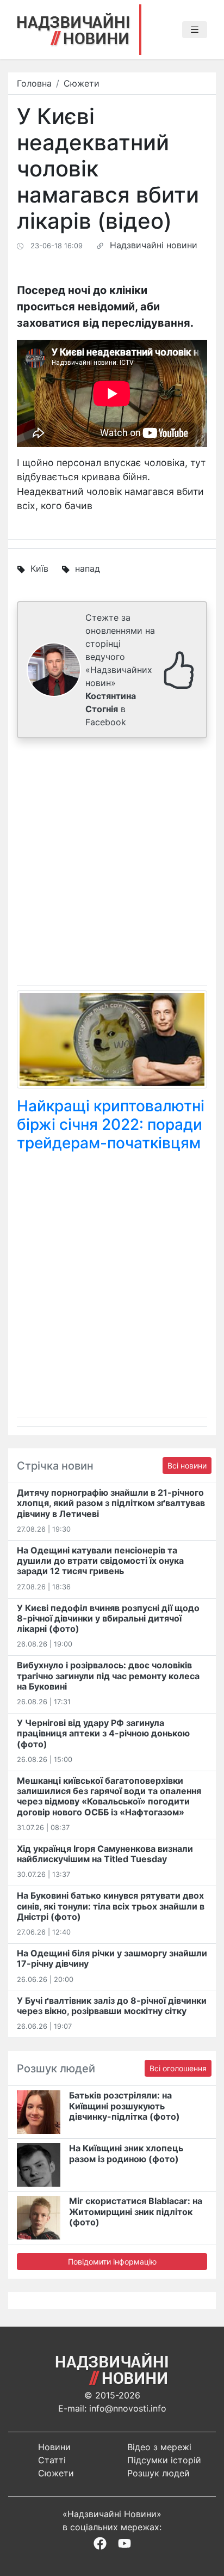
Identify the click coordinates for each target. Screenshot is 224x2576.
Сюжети (82, 83)
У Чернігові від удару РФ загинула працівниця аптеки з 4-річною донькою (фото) (103, 1733)
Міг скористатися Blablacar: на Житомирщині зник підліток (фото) (136, 2211)
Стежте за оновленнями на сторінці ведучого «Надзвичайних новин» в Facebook (120, 670)
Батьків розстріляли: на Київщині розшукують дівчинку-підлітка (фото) (125, 2106)
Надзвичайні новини (154, 245)
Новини (54, 2447)
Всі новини (187, 1466)
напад (88, 568)
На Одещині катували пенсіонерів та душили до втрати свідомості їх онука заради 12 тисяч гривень (100, 1561)
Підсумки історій (164, 2460)
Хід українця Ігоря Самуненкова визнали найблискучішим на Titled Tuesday (105, 1854)
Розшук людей (158, 2473)
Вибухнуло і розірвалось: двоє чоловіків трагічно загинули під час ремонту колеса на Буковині (108, 1675)
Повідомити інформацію (112, 2262)
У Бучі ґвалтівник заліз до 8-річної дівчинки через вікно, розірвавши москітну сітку (112, 2006)
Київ (39, 568)
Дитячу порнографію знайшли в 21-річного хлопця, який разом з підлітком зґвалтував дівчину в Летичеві (111, 1503)
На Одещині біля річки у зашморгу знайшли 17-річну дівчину (112, 1958)
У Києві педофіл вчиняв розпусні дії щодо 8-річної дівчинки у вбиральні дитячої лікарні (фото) (108, 1618)
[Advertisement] (112, 864)
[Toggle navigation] (195, 30)
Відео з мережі (159, 2447)
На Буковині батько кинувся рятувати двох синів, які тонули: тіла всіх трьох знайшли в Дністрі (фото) (111, 1906)
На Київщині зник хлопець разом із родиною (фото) (126, 2153)
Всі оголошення (178, 2068)
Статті (52, 2460)
